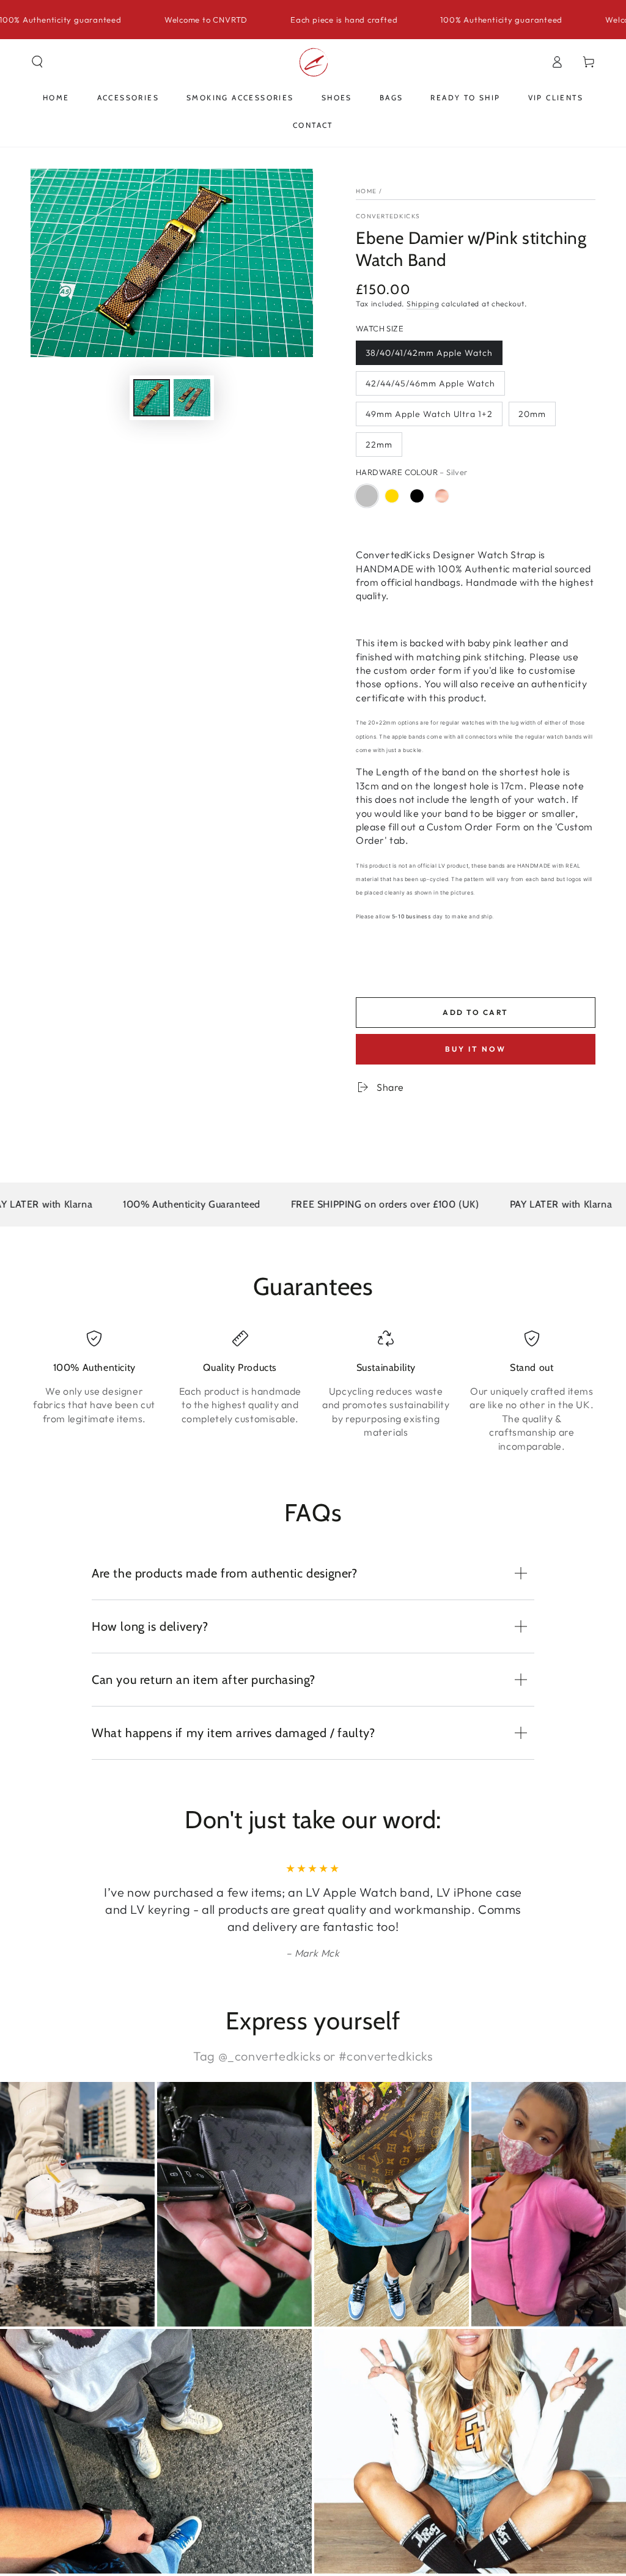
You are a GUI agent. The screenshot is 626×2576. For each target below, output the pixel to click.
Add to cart (475, 1012)
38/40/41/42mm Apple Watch (429, 353)
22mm (379, 445)
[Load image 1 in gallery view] (152, 398)
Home (366, 191)
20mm (532, 414)
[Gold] (392, 496)
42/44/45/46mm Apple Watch (430, 383)
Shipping (423, 304)
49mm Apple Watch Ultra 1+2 (429, 414)
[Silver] (367, 496)
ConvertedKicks (388, 216)
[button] (37, 62)
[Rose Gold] (442, 496)
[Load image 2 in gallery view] (192, 398)
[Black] (417, 496)
